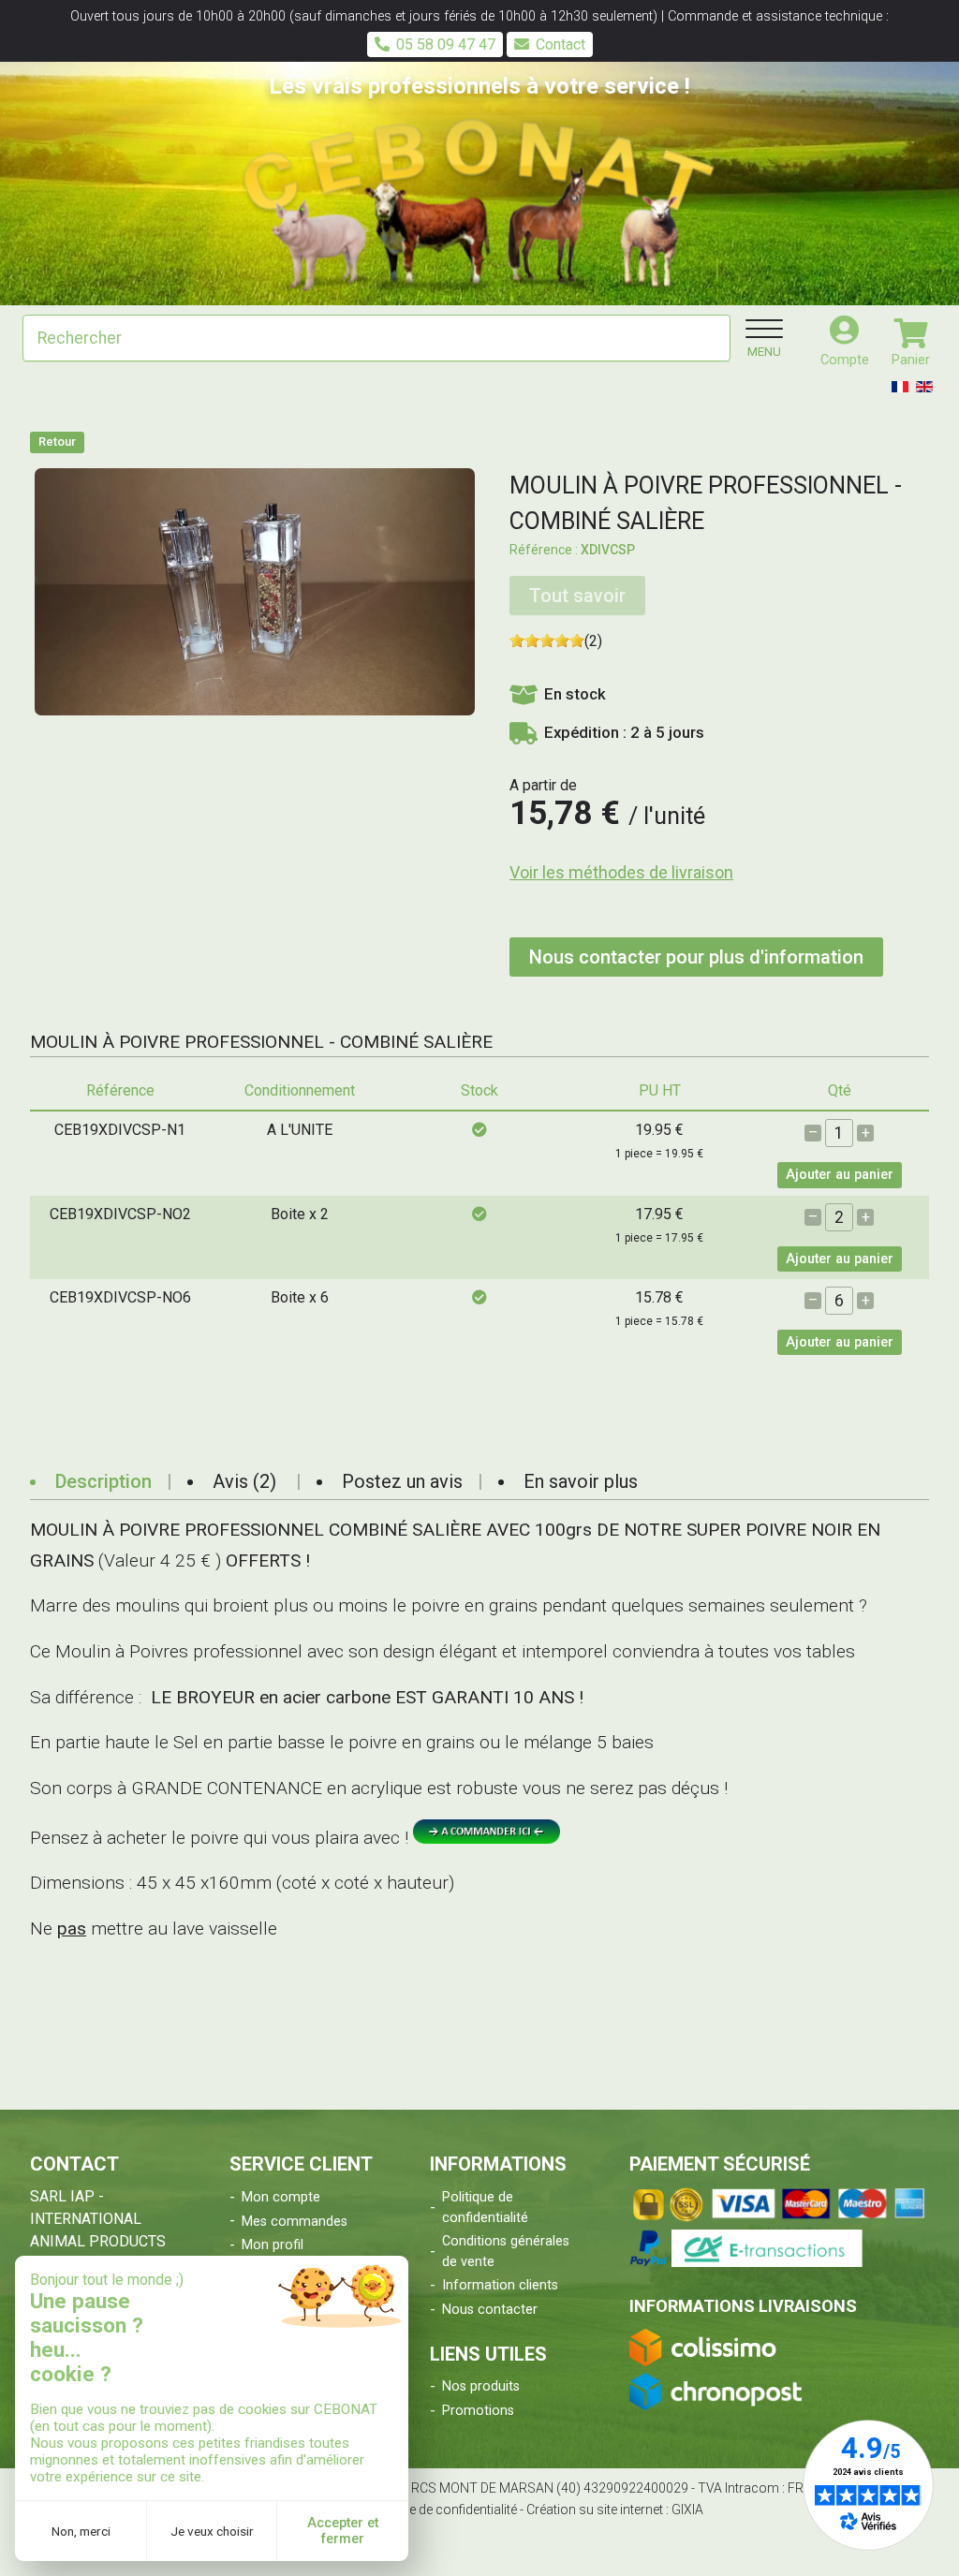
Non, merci (81, 2531)
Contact (561, 44)
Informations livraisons (743, 2306)
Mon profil (273, 2245)
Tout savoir (577, 596)
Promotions (478, 2411)
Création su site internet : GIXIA (615, 2510)
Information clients (500, 2285)
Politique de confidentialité (485, 2208)
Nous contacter (490, 2310)
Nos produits (481, 2386)
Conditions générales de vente (506, 2252)
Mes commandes (295, 2222)
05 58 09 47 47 (446, 44)
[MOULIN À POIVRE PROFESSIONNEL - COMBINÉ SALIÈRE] (255, 590)
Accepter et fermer (343, 2531)
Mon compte (281, 2197)
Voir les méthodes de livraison (621, 872)
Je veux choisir (212, 2531)
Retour (57, 442)
